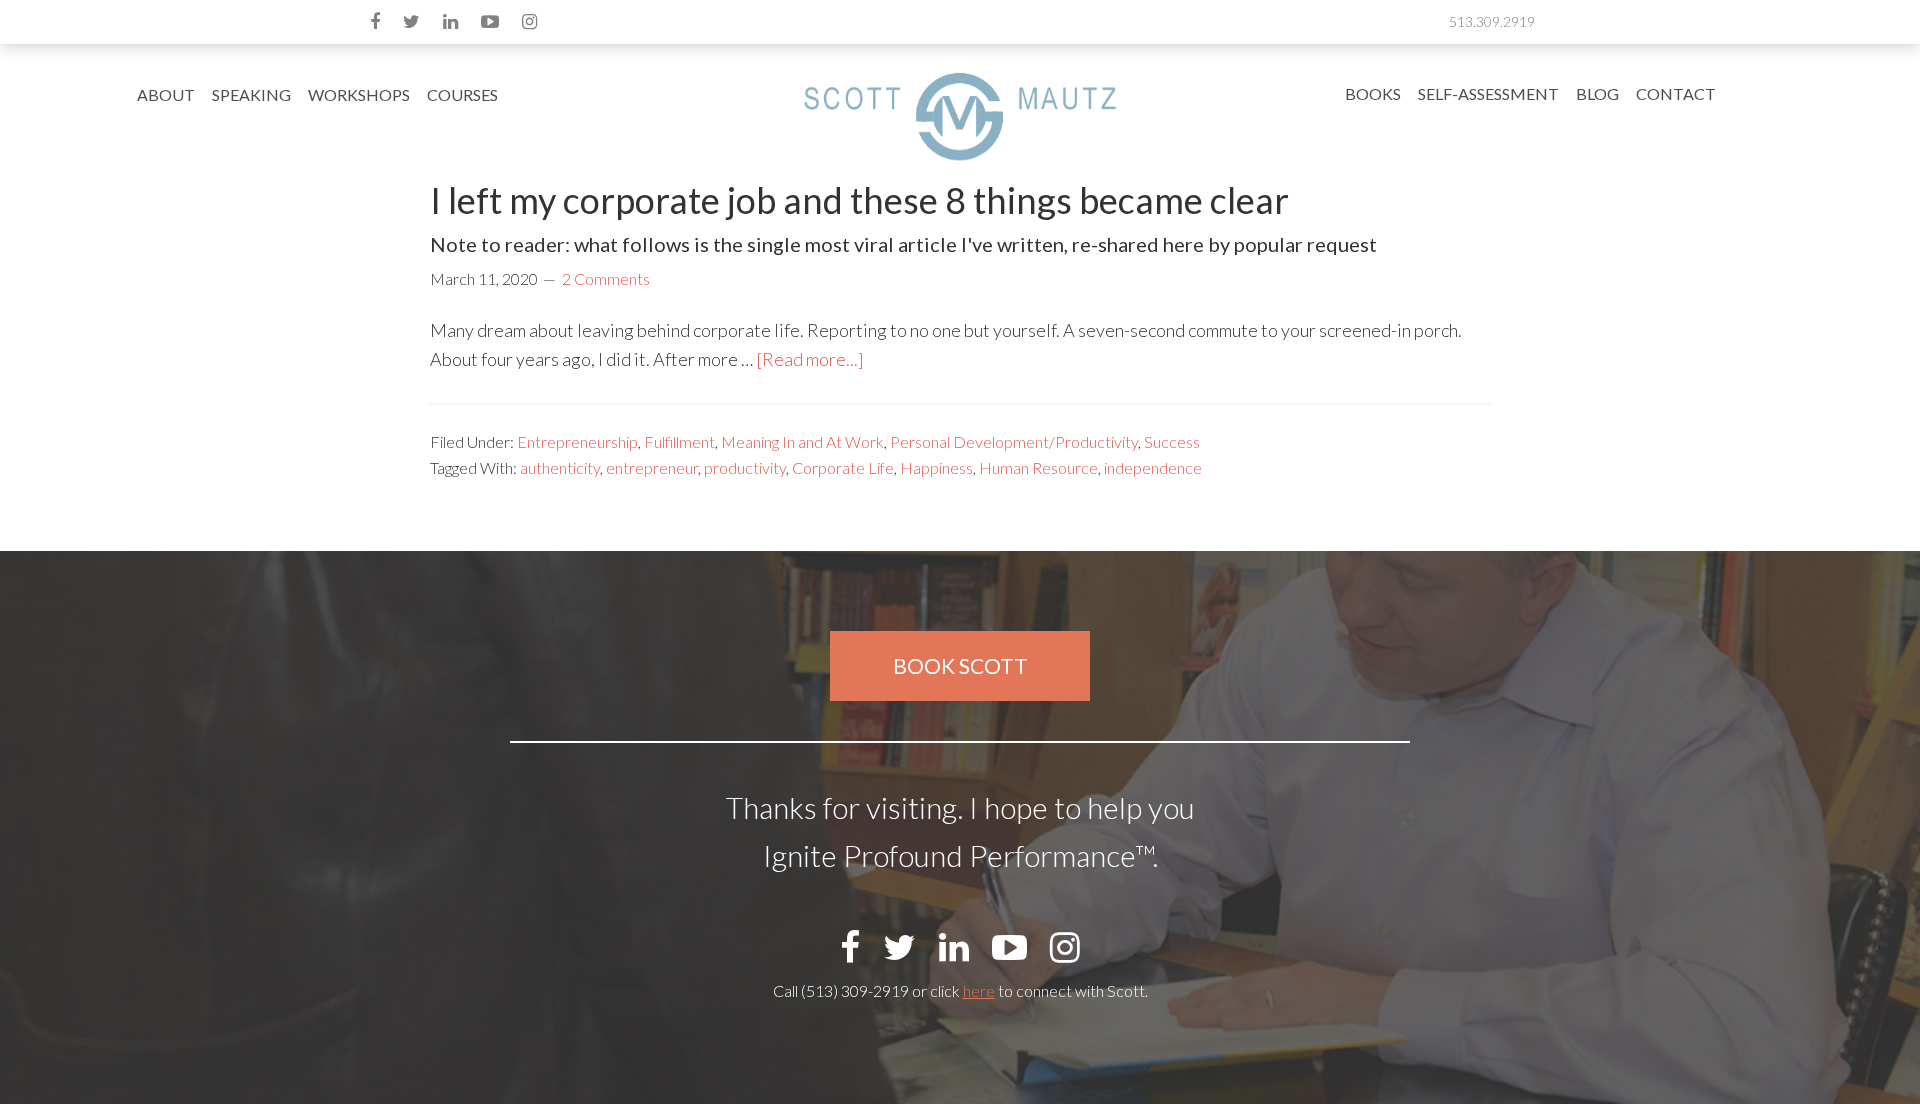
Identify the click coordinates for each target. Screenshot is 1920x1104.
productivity (745, 467)
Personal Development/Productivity (1014, 441)
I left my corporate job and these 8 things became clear (859, 200)
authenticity (560, 467)
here (979, 990)
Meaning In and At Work (802, 441)
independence (1153, 467)
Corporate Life (843, 467)
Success (1172, 441)
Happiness (936, 467)
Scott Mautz (960, 115)
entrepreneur (652, 467)
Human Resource (1038, 467)
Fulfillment (679, 441)
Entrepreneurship (577, 441)
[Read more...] (810, 359)
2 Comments (606, 278)
